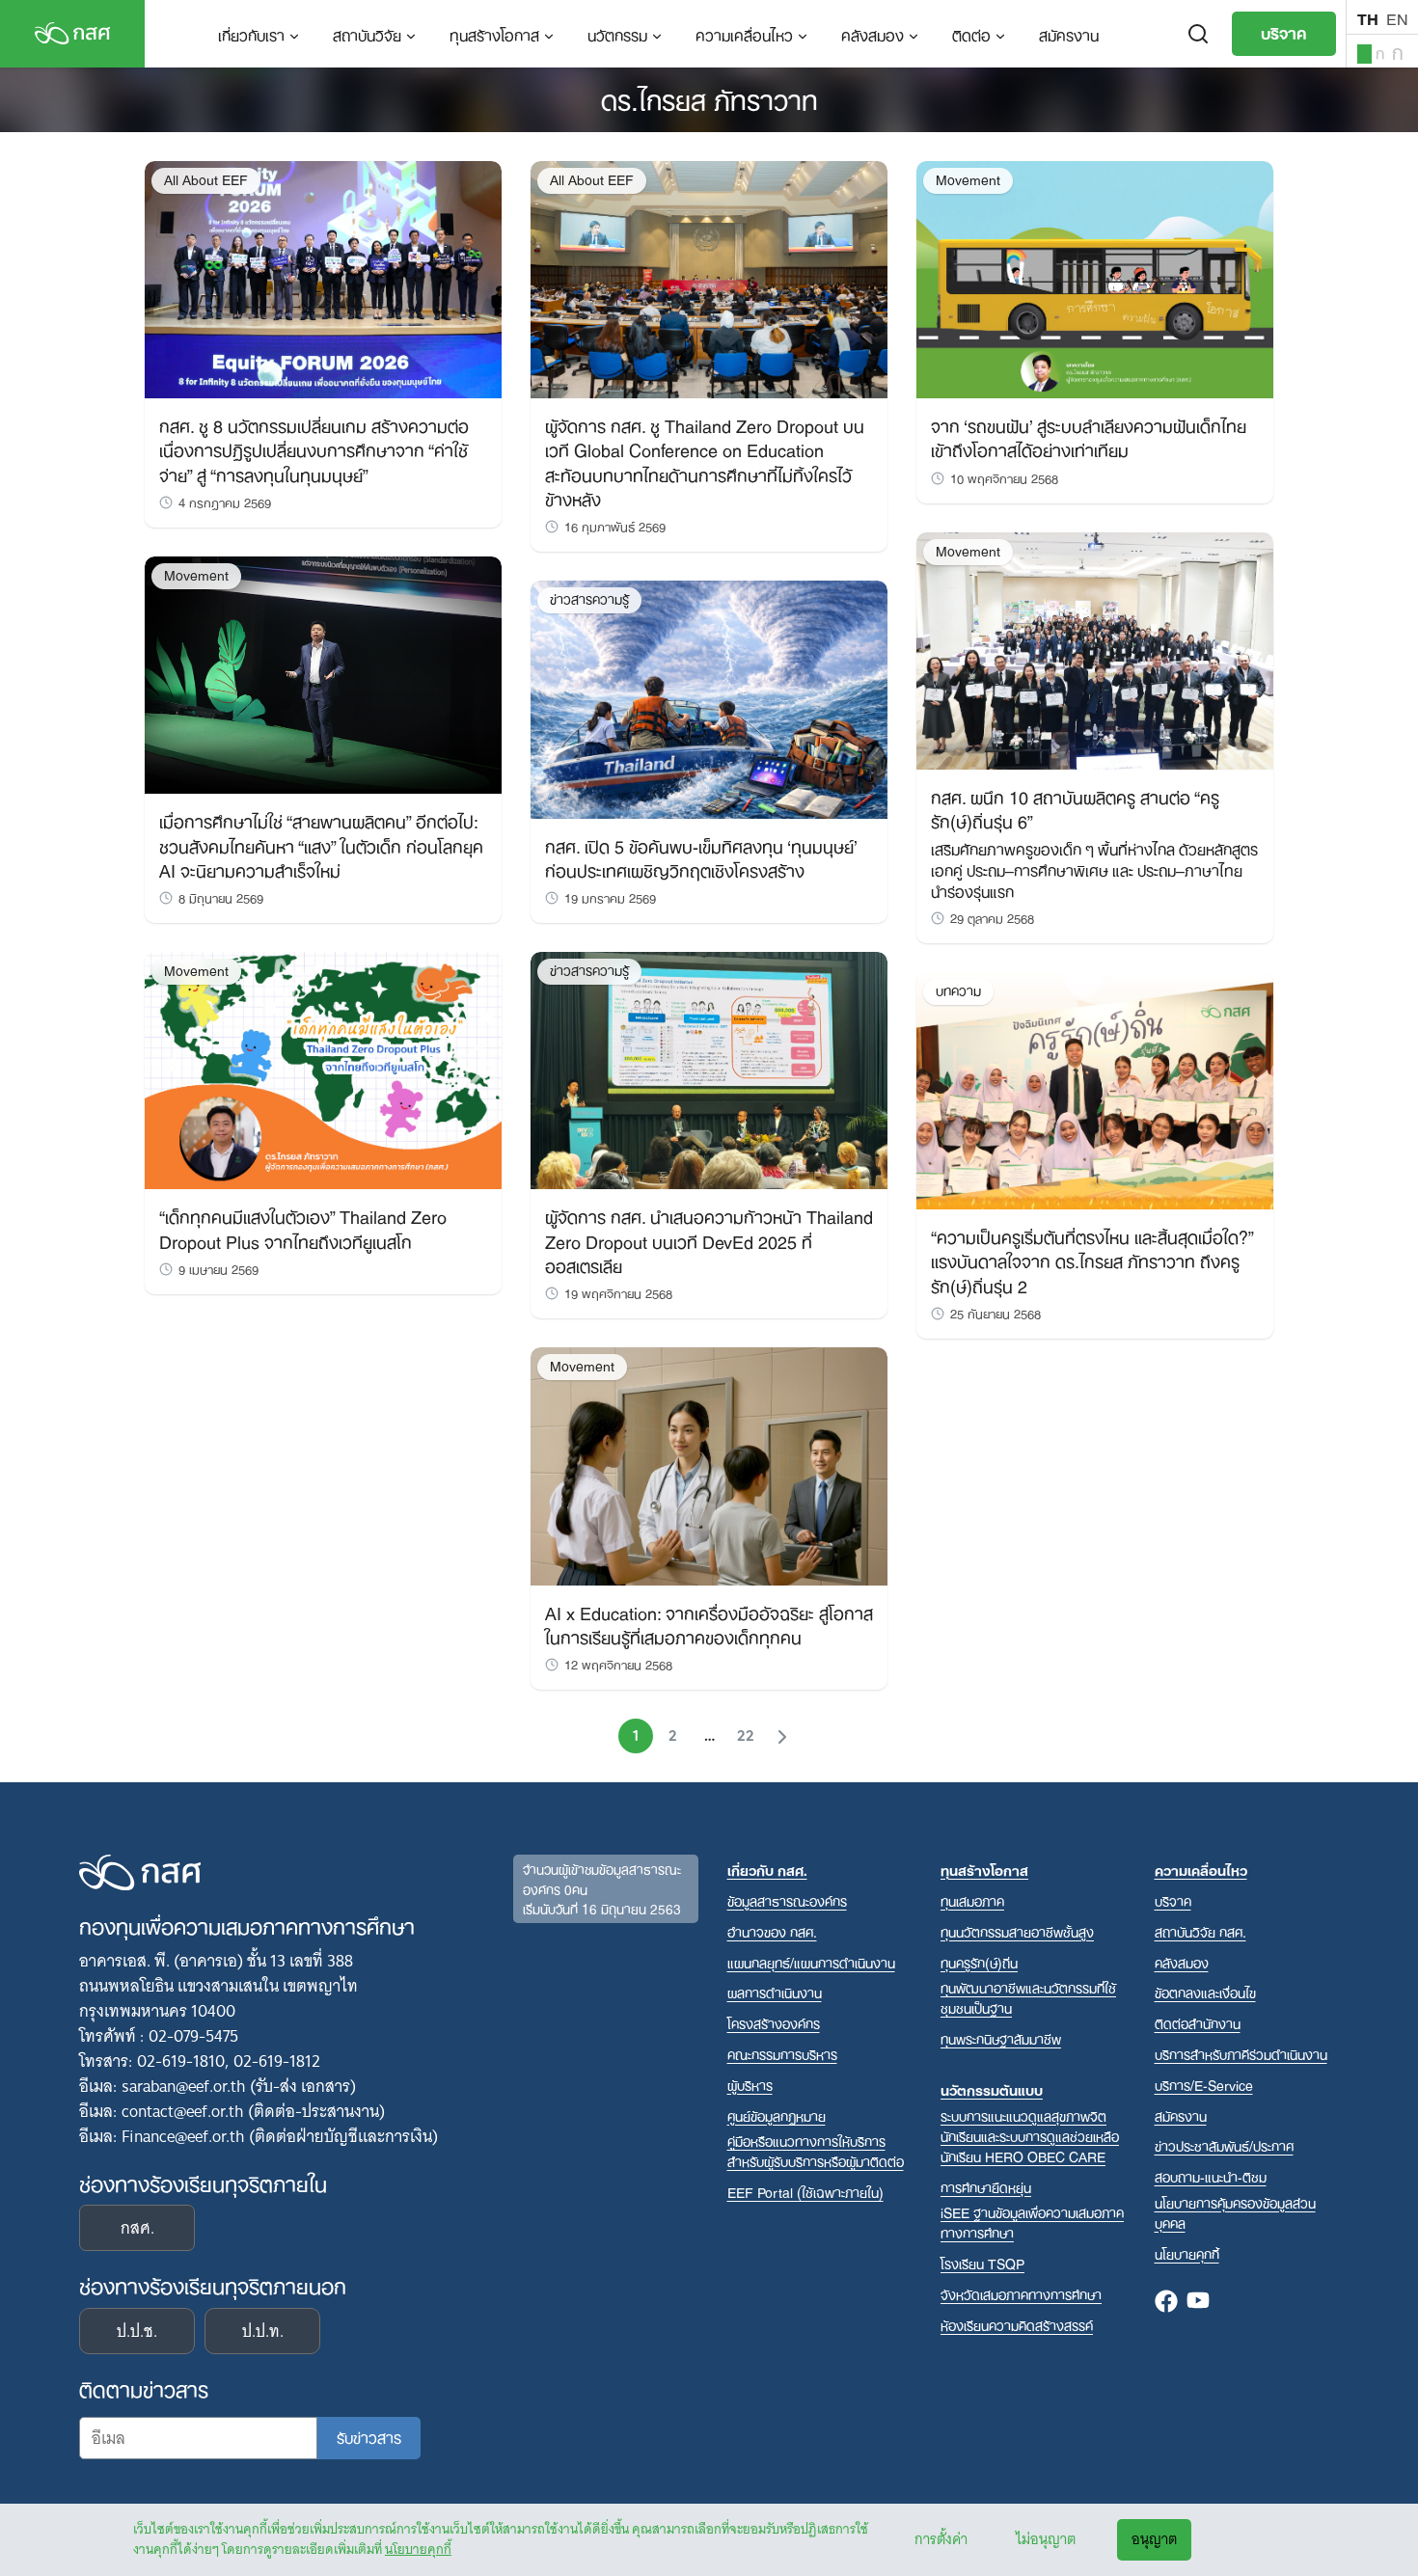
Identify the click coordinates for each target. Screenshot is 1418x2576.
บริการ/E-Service (1204, 2085)
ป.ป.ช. (137, 2331)
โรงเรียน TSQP (982, 2263)
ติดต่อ (971, 34)
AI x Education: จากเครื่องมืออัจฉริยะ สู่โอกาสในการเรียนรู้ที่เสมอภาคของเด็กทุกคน (709, 1624)
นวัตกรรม (617, 34)
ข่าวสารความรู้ (589, 599)
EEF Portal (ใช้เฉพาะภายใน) (805, 2192)
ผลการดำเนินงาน (775, 1992)
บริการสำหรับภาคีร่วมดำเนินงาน (1241, 2054)
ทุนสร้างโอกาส (494, 34)
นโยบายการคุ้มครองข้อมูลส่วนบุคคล (1235, 2212)
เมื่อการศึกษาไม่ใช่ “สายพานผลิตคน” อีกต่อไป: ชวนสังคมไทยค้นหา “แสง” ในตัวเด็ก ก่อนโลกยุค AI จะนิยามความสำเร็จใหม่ (321, 844)
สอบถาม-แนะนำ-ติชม (1211, 2176)
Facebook (1166, 2302)
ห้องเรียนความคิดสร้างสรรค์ (1017, 2325)
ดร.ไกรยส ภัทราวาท (709, 97)
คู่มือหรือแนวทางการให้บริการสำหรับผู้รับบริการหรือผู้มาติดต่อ (816, 2151)
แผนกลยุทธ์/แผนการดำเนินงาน (811, 1962)
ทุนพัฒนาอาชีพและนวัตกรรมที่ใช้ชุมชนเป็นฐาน (1028, 1997)
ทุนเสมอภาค (972, 1900)
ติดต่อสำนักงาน (1198, 2023)
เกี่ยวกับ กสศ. (767, 1870)
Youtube (1198, 2302)
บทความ (958, 991)
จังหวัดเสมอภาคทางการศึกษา (1021, 2294)
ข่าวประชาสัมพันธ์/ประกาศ (1224, 2145)
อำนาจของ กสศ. (772, 1931)
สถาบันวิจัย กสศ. (1200, 1931)
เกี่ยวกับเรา (251, 34)
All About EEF (206, 180)
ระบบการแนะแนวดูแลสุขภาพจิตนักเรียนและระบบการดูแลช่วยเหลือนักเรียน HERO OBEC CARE (1030, 2136)
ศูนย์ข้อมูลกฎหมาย (777, 2115)
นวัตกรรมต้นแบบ (992, 2089)
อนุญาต (1154, 2539)
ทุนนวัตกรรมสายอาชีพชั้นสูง (1017, 1931)
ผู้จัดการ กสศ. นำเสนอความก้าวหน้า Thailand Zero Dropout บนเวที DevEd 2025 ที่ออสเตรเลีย (709, 1239)
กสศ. (137, 2228)
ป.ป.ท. (263, 2331)
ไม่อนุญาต (1046, 2539)
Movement (196, 575)
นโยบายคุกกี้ (418, 2549)
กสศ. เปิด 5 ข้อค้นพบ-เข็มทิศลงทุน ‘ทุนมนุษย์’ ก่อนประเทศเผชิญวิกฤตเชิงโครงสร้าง (701, 857)
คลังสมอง (873, 34)
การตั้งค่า (941, 2539)
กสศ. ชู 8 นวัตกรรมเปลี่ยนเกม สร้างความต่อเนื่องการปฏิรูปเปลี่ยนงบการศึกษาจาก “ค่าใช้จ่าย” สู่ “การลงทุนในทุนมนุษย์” (314, 448)
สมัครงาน (1069, 34)
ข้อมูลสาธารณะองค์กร (787, 1900)
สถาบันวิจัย (367, 34)
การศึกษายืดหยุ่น (986, 2187)
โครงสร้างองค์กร (774, 2023)
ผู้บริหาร (750, 2085)
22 (746, 1736)
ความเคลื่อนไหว (744, 34)
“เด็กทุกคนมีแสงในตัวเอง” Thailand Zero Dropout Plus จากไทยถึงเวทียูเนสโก (303, 1227)
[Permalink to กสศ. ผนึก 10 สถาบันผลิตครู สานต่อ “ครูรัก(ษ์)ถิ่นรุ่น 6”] (1095, 650)
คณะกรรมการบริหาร (782, 2054)
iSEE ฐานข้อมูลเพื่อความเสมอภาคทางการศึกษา (1032, 2222)
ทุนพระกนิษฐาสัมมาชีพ (1001, 2038)
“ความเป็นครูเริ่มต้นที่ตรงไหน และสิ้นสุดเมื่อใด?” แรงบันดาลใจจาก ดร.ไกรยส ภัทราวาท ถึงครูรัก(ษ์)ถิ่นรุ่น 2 (1092, 1260)
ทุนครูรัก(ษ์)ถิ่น (979, 1962)
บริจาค (1284, 32)
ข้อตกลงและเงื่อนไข (1205, 1992)
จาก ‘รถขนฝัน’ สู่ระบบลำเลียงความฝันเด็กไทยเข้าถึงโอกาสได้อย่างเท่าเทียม (1089, 436)
